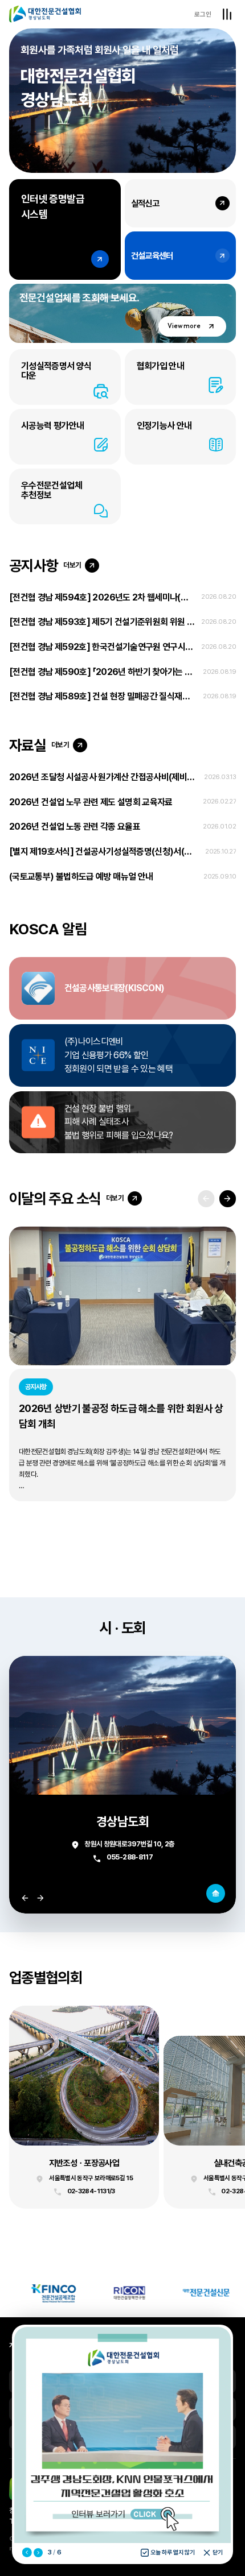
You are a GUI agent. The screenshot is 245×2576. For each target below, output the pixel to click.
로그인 (203, 14)
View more (184, 326)
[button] (228, 1198)
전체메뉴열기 (227, 14)
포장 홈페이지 (84, 2107)
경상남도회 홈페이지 (216, 1893)
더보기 (72, 565)
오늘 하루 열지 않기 (173, 2552)
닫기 (218, 2552)
